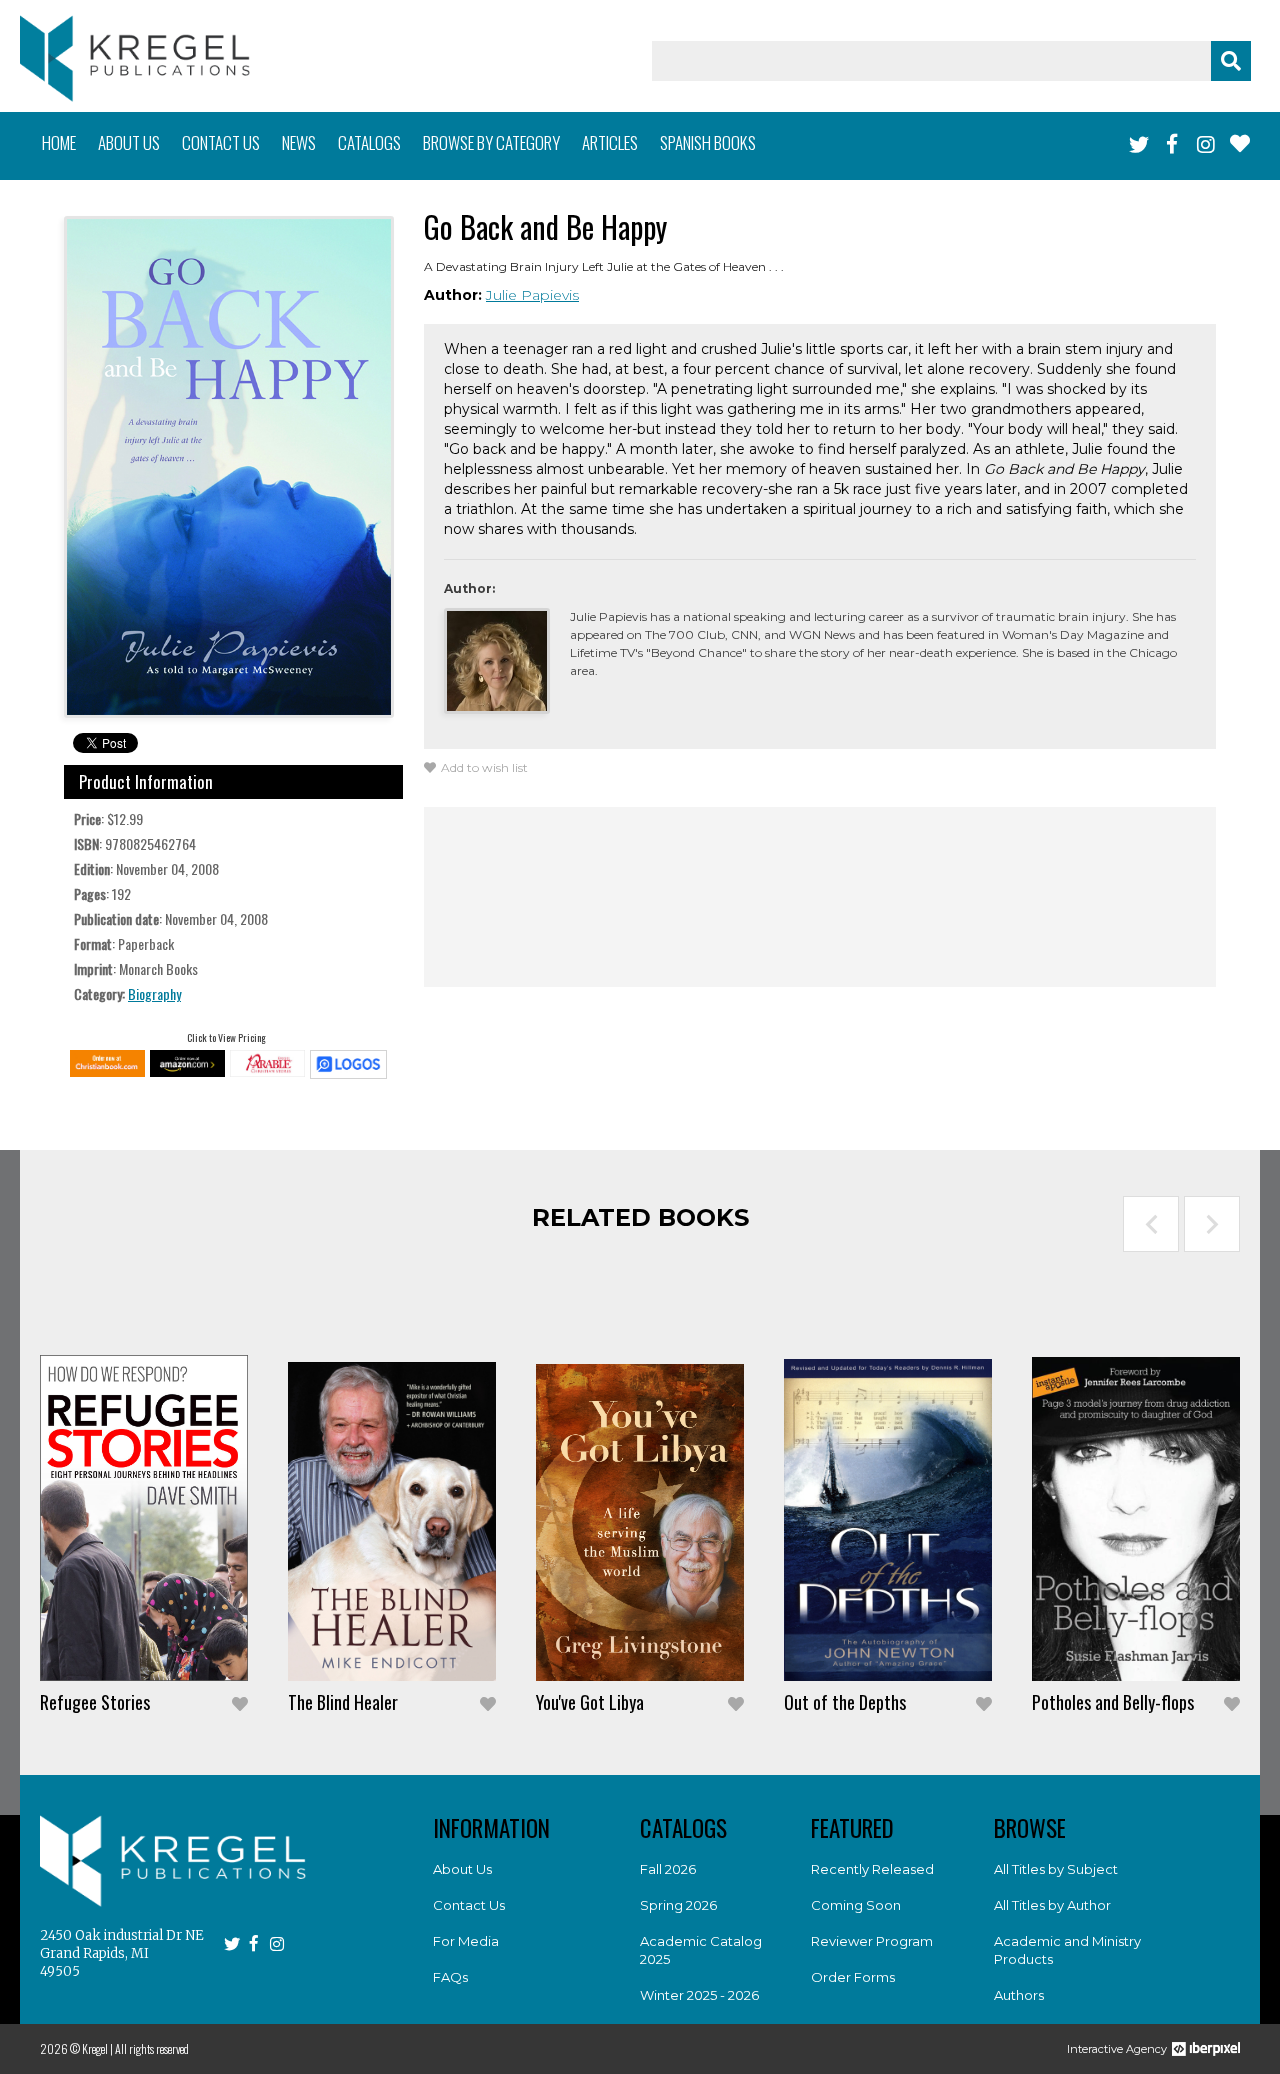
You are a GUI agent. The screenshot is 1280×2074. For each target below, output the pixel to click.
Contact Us (469, 1905)
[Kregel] (135, 58)
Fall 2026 (668, 1869)
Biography (154, 993)
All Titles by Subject (1056, 1869)
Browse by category (491, 142)
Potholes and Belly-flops (1113, 1702)
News (299, 142)
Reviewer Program (872, 1941)
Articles (610, 142)
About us (129, 142)
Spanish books (708, 142)
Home (59, 142)
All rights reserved (152, 2048)
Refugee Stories (95, 1702)
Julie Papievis (532, 295)
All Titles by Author (1052, 1905)
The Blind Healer (343, 1702)
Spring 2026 (678, 1905)
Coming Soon (856, 1905)
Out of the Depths (845, 1702)
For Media (466, 1941)
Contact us (221, 142)
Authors (1019, 1995)
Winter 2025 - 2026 (699, 1995)
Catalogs (369, 142)
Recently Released (872, 1869)
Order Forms (853, 1977)
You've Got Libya (590, 1702)
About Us (462, 1869)
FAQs (450, 1977)
